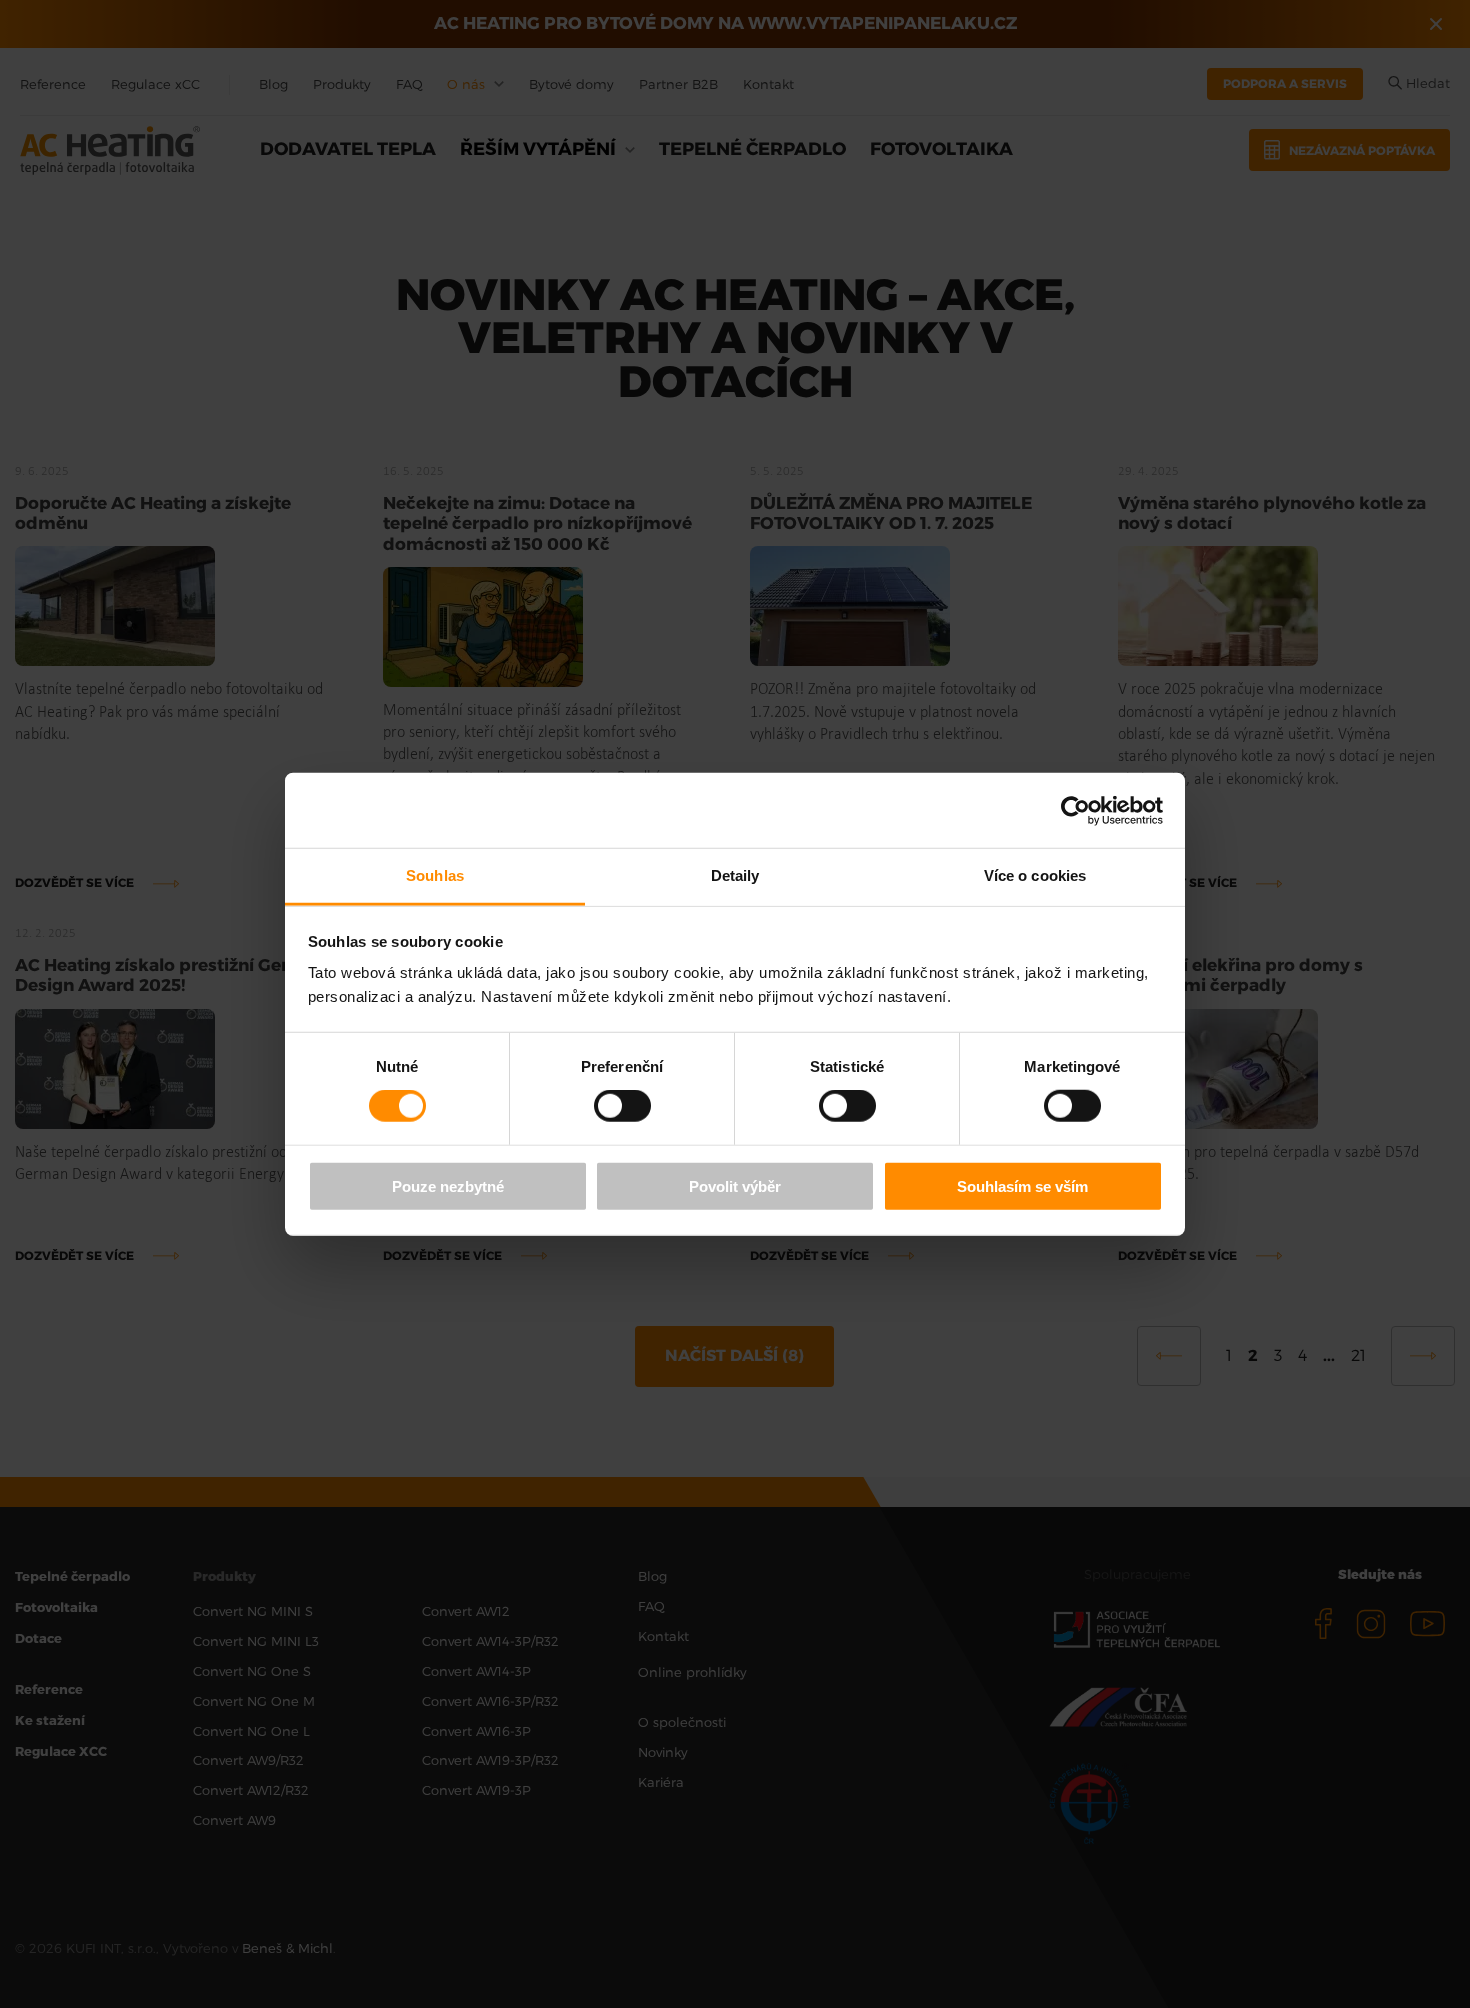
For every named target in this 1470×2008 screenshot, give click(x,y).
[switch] (622, 1106)
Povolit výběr (735, 1186)
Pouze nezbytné (448, 1186)
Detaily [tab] (735, 875)
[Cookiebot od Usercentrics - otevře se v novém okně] (1075, 810)
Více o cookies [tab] (1035, 875)
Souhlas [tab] (435, 875)
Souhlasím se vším (1022, 1186)
